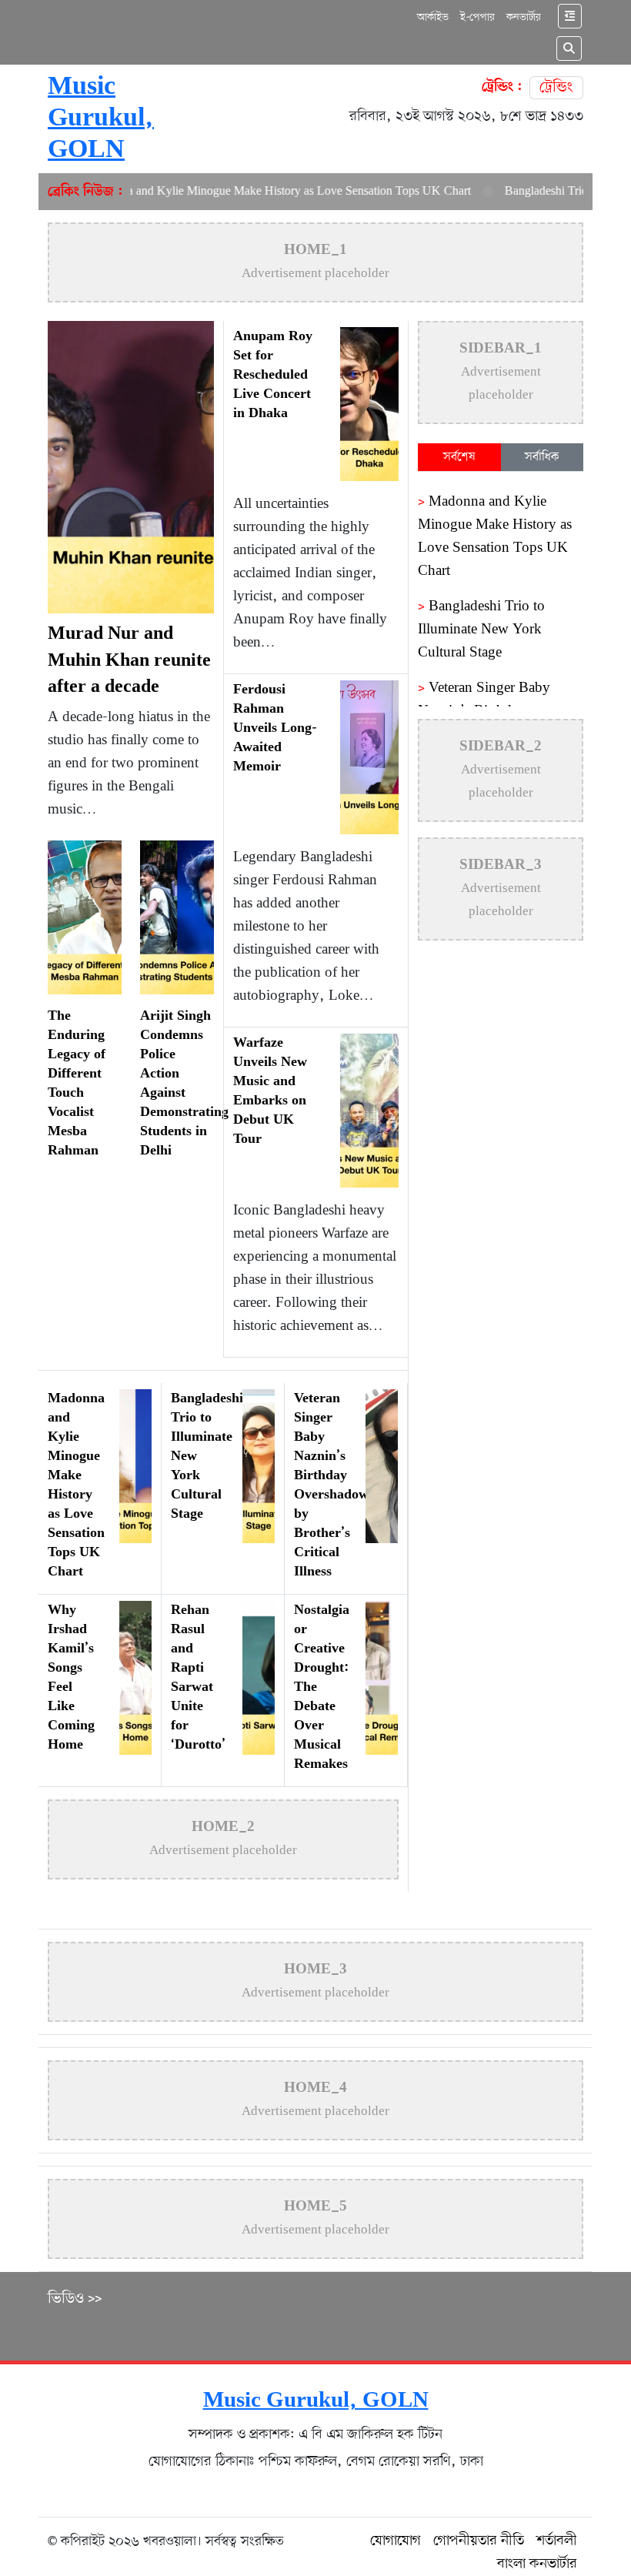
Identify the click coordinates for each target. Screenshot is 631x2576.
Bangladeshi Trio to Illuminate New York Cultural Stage (481, 630)
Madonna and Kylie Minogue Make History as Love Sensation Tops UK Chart (247, 192)
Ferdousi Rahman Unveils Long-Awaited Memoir (275, 729)
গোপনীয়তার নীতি (479, 2541)
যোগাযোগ (396, 2541)
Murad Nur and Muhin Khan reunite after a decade (129, 661)
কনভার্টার (524, 17)
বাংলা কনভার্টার (537, 2564)
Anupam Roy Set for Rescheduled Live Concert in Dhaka (273, 376)
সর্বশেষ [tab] (459, 457)
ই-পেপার (477, 17)
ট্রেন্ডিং (556, 88)
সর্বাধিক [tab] (542, 457)
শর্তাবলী (557, 2541)
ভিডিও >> (75, 2299)
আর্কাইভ (433, 17)
